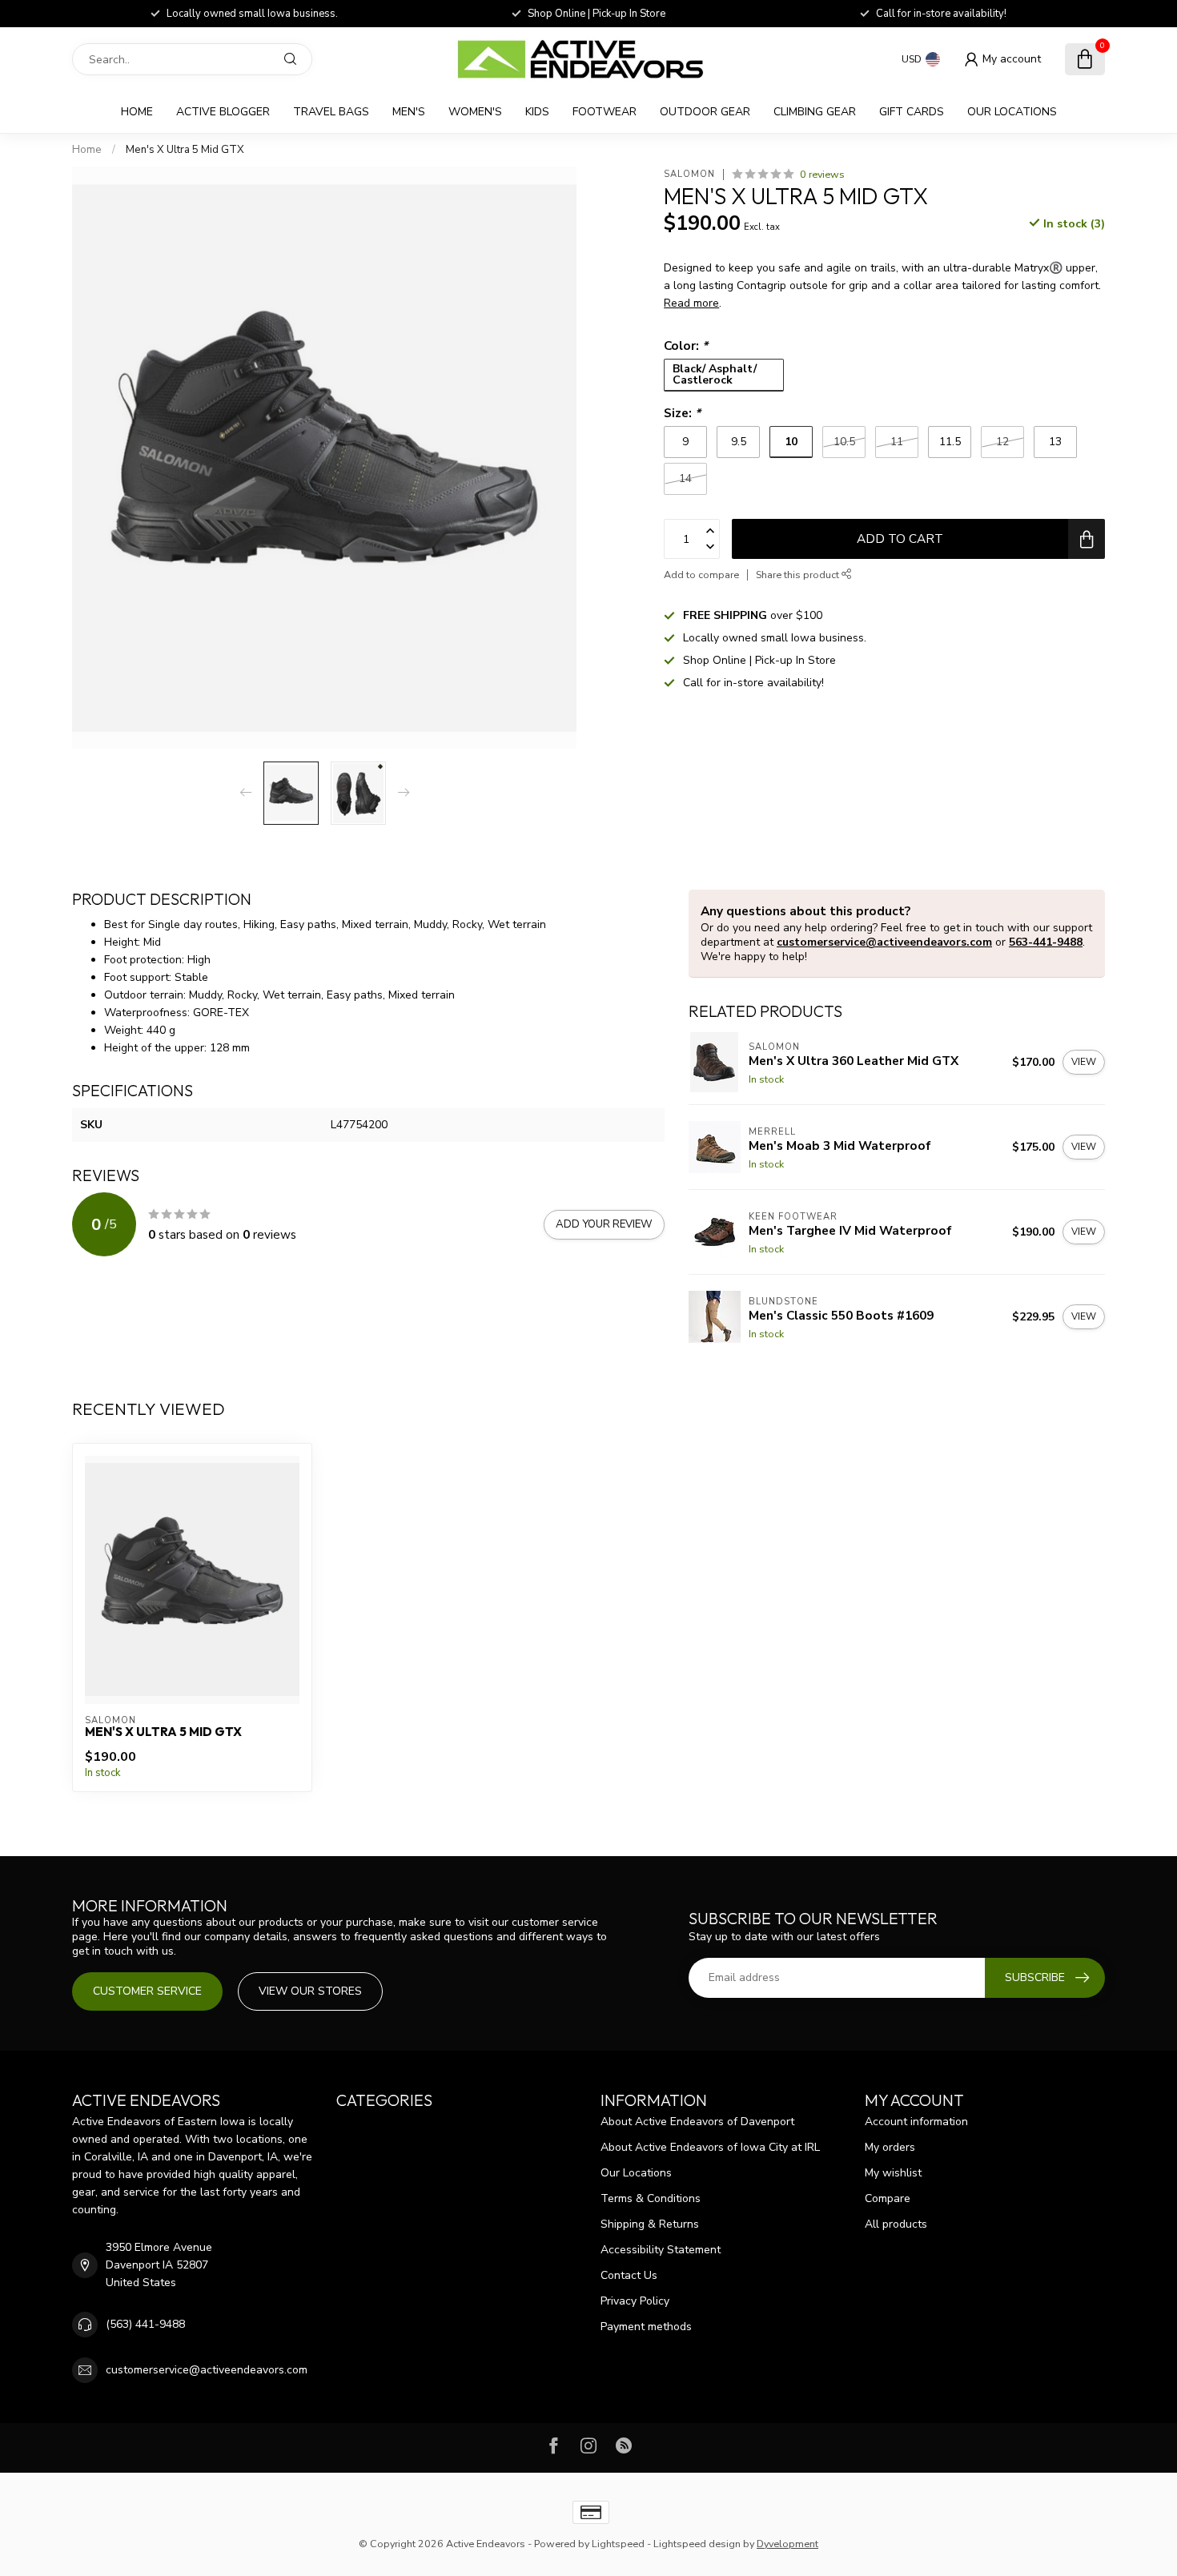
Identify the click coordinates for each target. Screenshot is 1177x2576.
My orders (890, 2147)
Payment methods (646, 2327)
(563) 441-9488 (145, 2324)
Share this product (799, 575)
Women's (475, 112)
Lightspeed (618, 2544)
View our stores (310, 1991)
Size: (682, 413)
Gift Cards (912, 112)
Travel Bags (331, 112)
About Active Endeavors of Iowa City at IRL (710, 2147)
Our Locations (1012, 112)
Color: (686, 346)
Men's (409, 112)
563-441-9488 (1046, 942)
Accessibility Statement (661, 2250)
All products (896, 2224)
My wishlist (893, 2173)
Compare (888, 2198)
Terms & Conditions (651, 2198)
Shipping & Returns (650, 2224)
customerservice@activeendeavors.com (884, 942)
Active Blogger (223, 112)
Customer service (147, 1991)
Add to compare (701, 575)
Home (137, 112)
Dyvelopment (787, 2544)
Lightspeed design (697, 2544)
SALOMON (689, 174)
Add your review (604, 1224)
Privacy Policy (635, 2301)
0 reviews (822, 174)
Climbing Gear (815, 112)
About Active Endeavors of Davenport (697, 2122)
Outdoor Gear (705, 112)
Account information (916, 2122)
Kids (537, 112)
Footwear (605, 112)
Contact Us (629, 2275)
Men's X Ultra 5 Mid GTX (185, 150)
